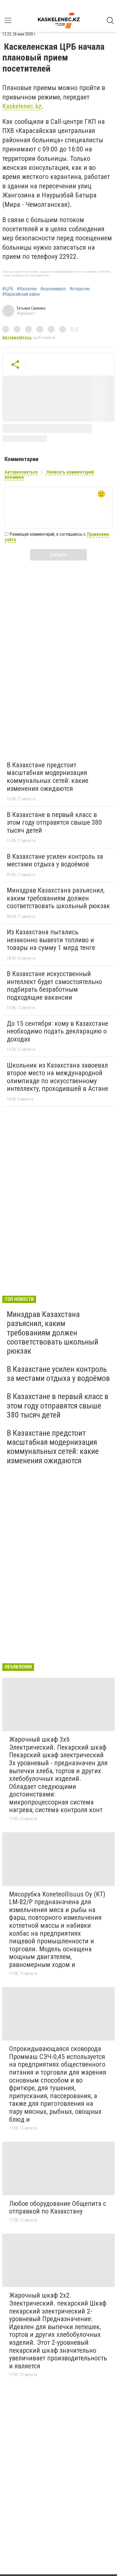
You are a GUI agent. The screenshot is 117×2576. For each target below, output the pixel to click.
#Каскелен (27, 289)
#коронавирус (53, 289)
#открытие (80, 289)
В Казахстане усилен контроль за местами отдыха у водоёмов (55, 860)
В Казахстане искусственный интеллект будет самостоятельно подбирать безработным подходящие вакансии (54, 986)
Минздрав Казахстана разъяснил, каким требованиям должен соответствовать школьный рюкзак (58, 898)
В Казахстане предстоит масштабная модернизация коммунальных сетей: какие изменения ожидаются (48, 777)
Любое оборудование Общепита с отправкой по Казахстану (58, 2208)
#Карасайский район (21, 294)
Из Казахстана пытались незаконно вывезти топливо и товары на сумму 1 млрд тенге (51, 940)
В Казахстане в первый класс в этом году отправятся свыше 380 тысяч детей (54, 823)
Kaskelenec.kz (22, 106)
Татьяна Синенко (31, 308)
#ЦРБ (8, 289)
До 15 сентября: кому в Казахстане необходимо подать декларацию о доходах (58, 1031)
